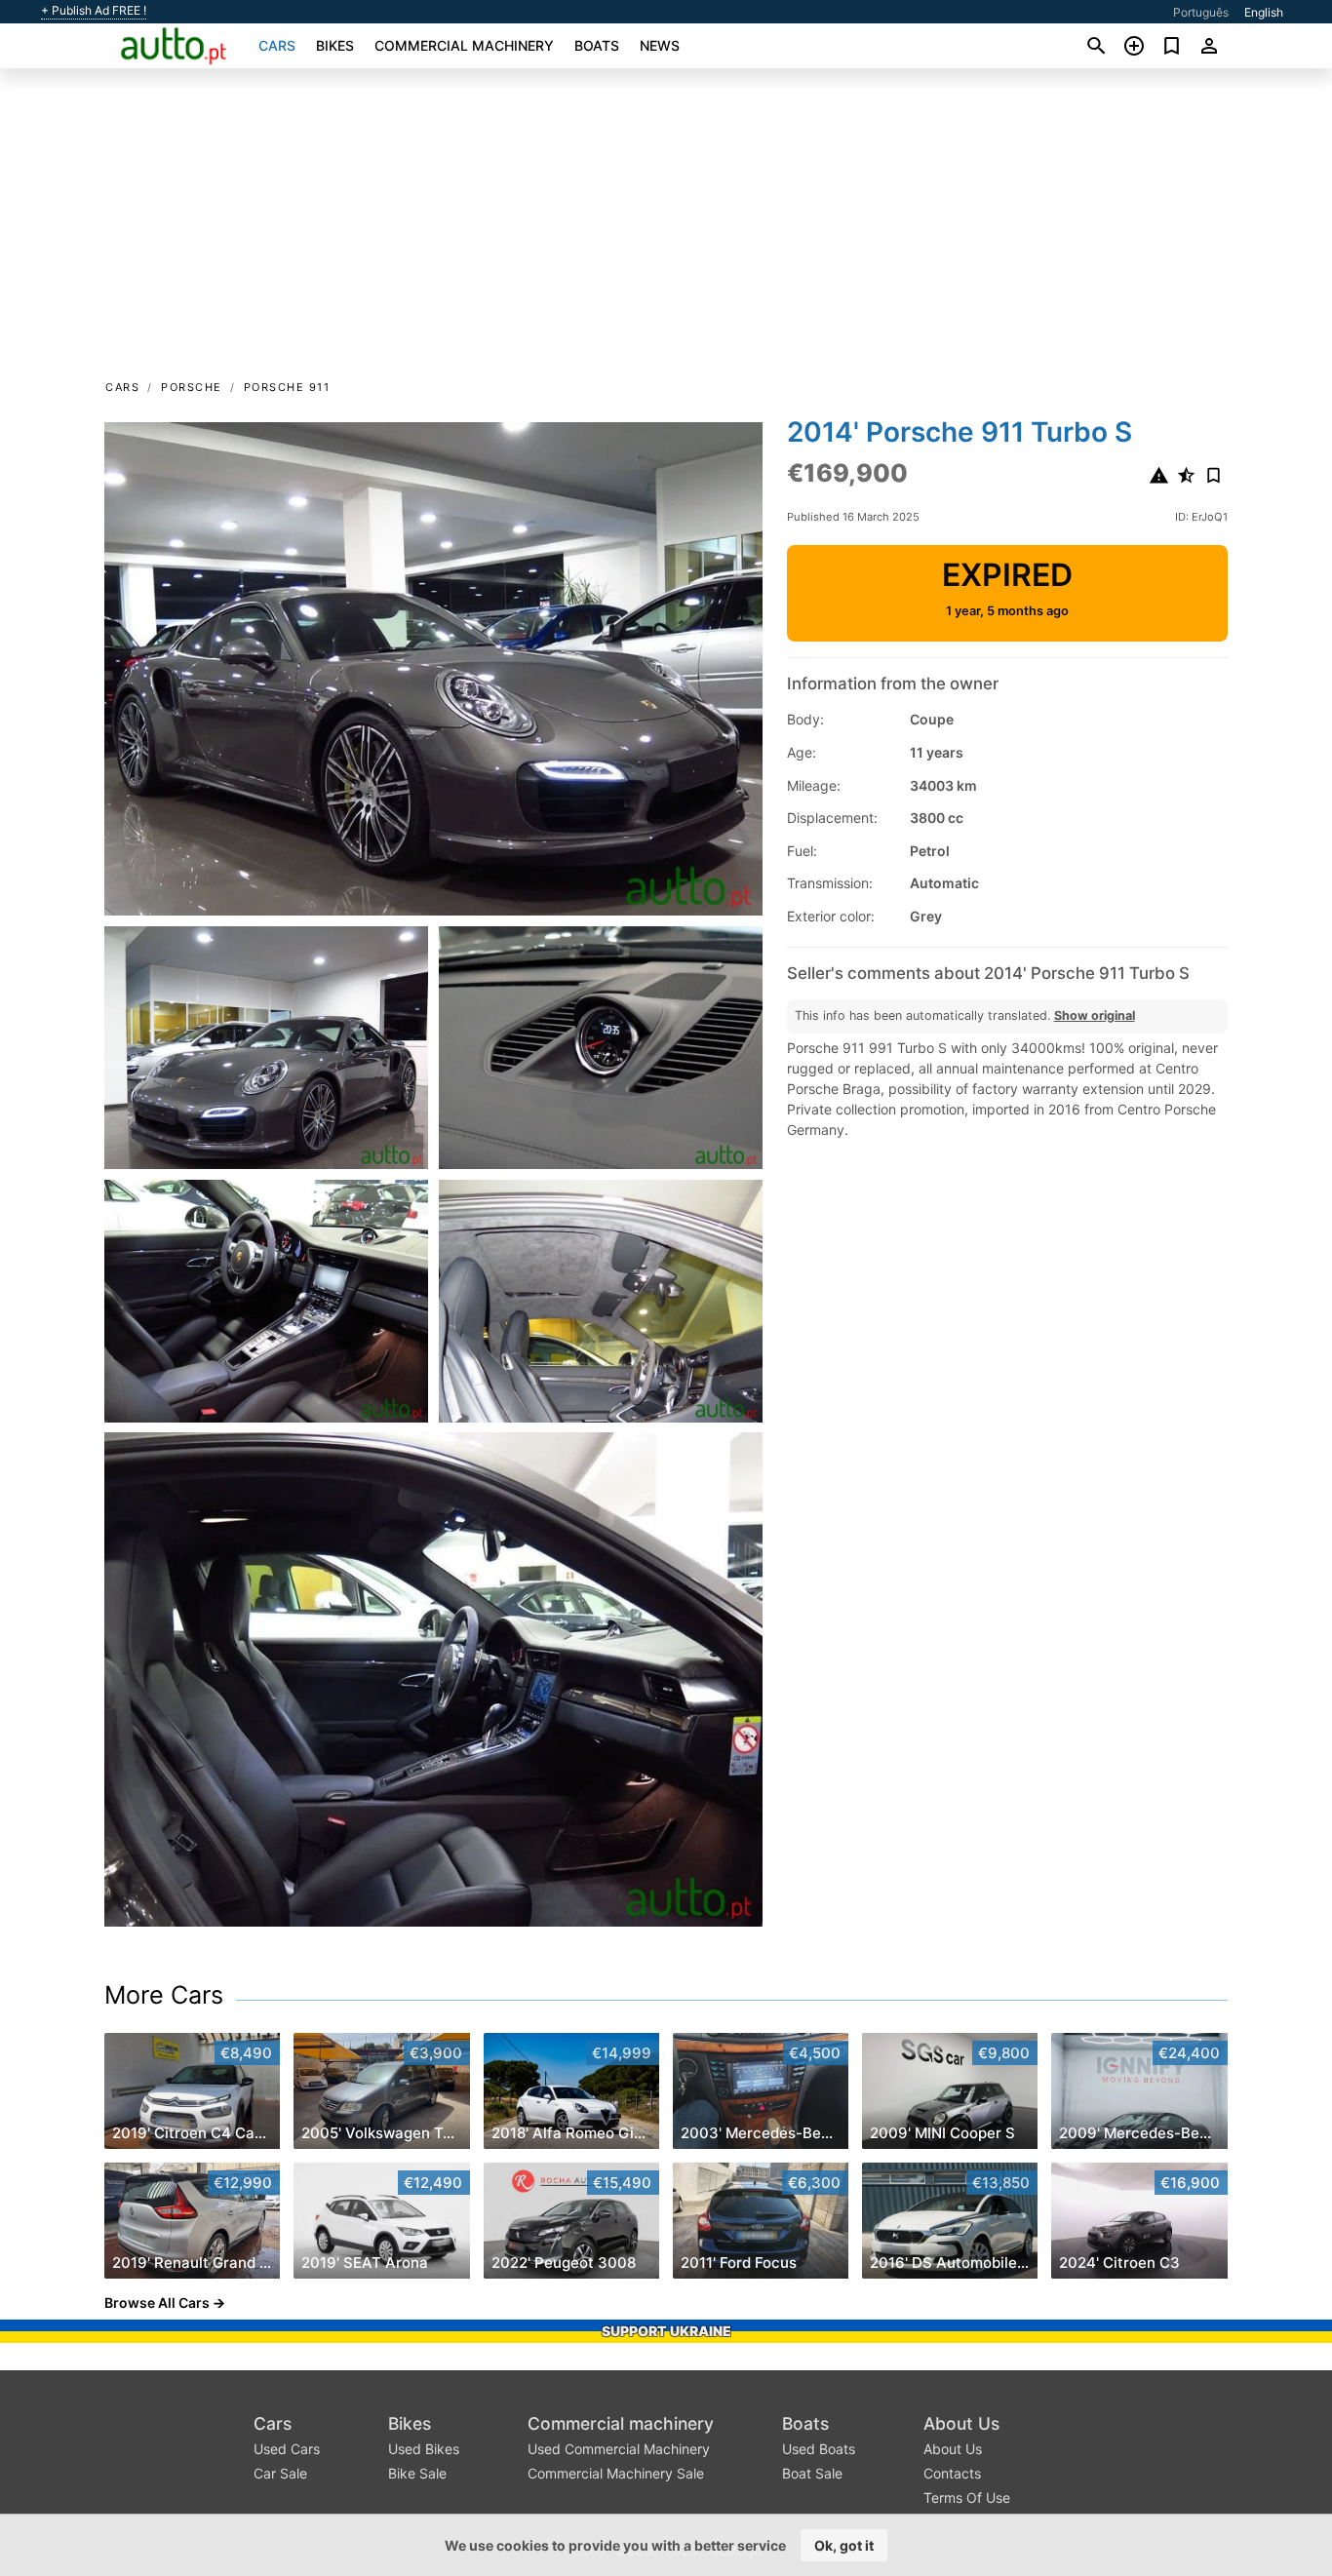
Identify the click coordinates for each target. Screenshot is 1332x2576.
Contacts (952, 2473)
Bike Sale (417, 2473)
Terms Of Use (967, 2498)
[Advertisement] (666, 230)
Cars (277, 45)
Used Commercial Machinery (619, 2449)
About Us (961, 2423)
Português (1201, 12)
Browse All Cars (157, 2303)
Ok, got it (844, 2545)
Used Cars (287, 2449)
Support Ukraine (666, 2331)
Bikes (335, 45)
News (660, 45)
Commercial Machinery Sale (616, 2473)
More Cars (164, 1995)
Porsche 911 (287, 387)
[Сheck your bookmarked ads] (1172, 46)
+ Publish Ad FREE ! (94, 11)
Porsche (192, 387)
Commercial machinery (464, 45)
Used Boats (819, 2449)
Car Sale (280, 2473)
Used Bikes (424, 2449)
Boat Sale (812, 2473)
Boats (597, 45)
